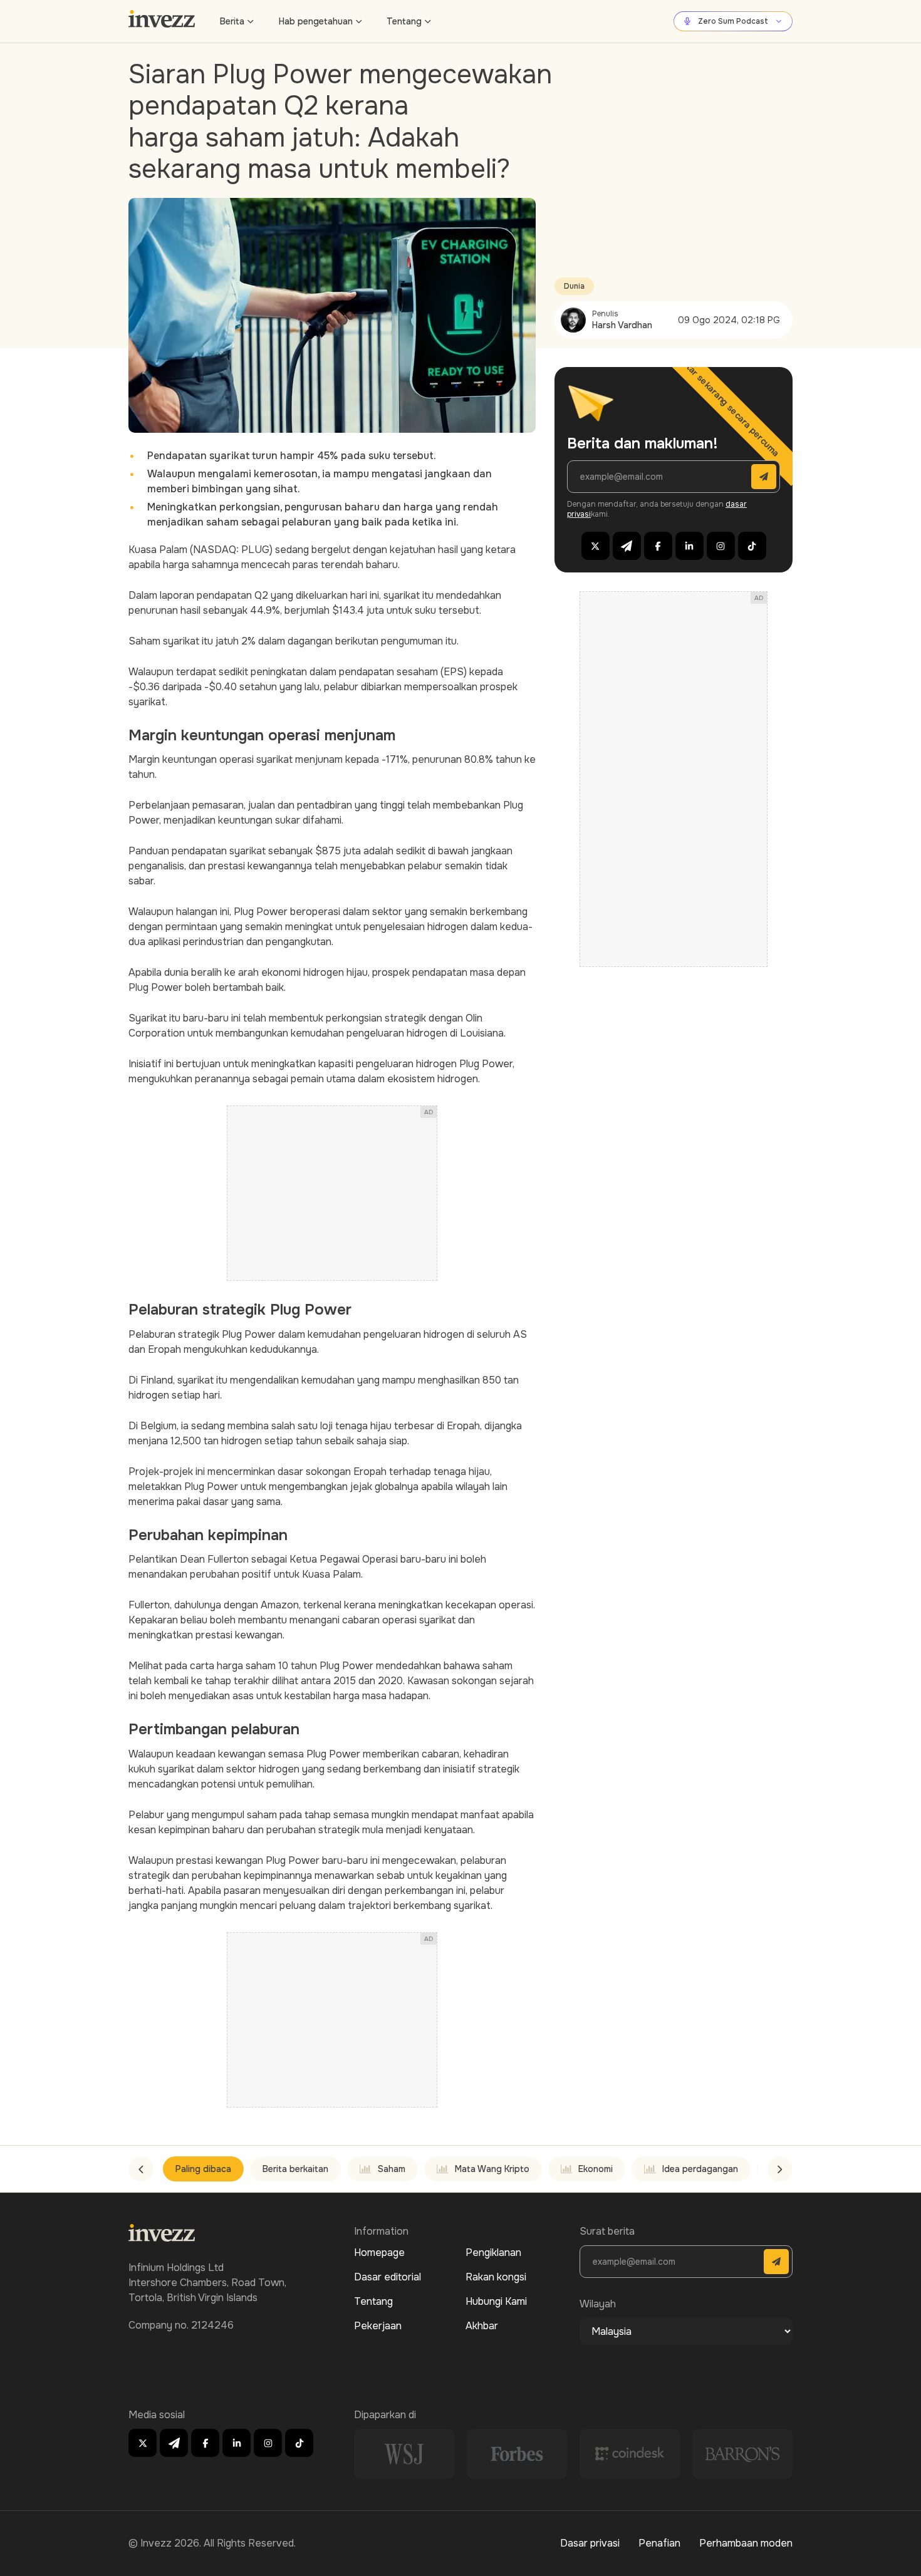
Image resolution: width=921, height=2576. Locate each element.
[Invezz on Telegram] (627, 546)
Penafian (659, 2543)
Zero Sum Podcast (733, 21)
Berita (232, 21)
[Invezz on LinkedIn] (689, 546)
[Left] (141, 2169)
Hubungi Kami (496, 2301)
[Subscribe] (764, 477)
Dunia (574, 286)
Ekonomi (596, 2169)
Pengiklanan (493, 2253)
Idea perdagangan (700, 2169)
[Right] (780, 2169)
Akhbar (482, 2326)
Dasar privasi (590, 2543)
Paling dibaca (203, 2169)
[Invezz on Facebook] (658, 546)
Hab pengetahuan (316, 21)
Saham (392, 2169)
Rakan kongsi (496, 2277)
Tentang (404, 21)
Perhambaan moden (746, 2543)
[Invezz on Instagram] (721, 546)
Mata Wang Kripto (492, 2169)
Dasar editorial (388, 2277)
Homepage (379, 2253)
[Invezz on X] (596, 546)
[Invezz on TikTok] (752, 546)
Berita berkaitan (295, 2169)
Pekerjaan (378, 2326)
